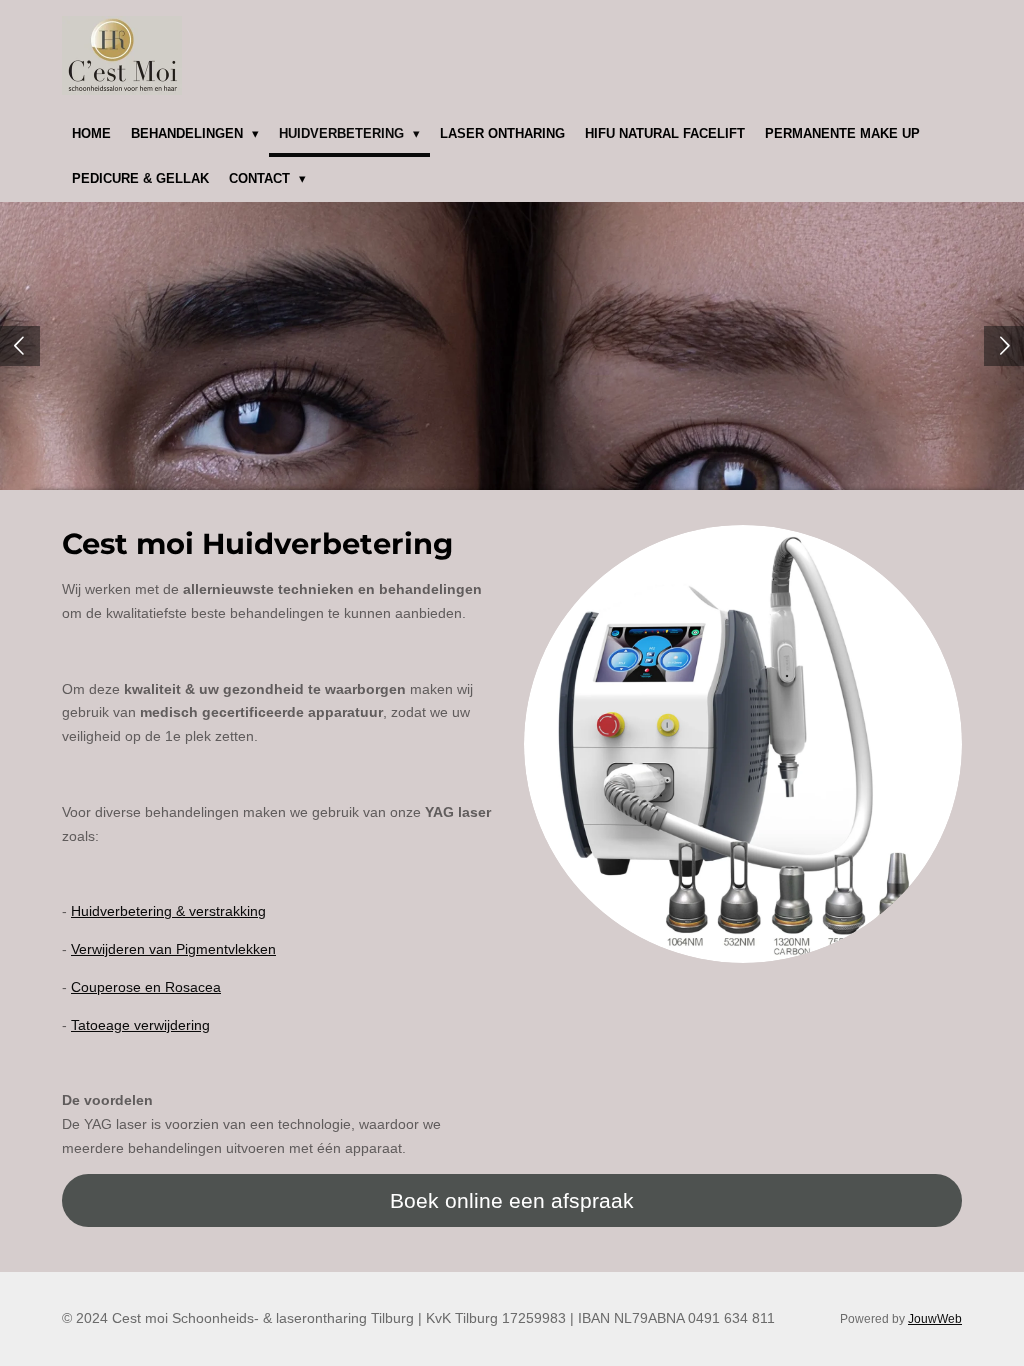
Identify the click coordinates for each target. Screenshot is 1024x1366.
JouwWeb (935, 1318)
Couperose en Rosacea (146, 987)
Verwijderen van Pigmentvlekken (173, 949)
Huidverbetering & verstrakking (168, 911)
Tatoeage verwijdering (140, 1025)
